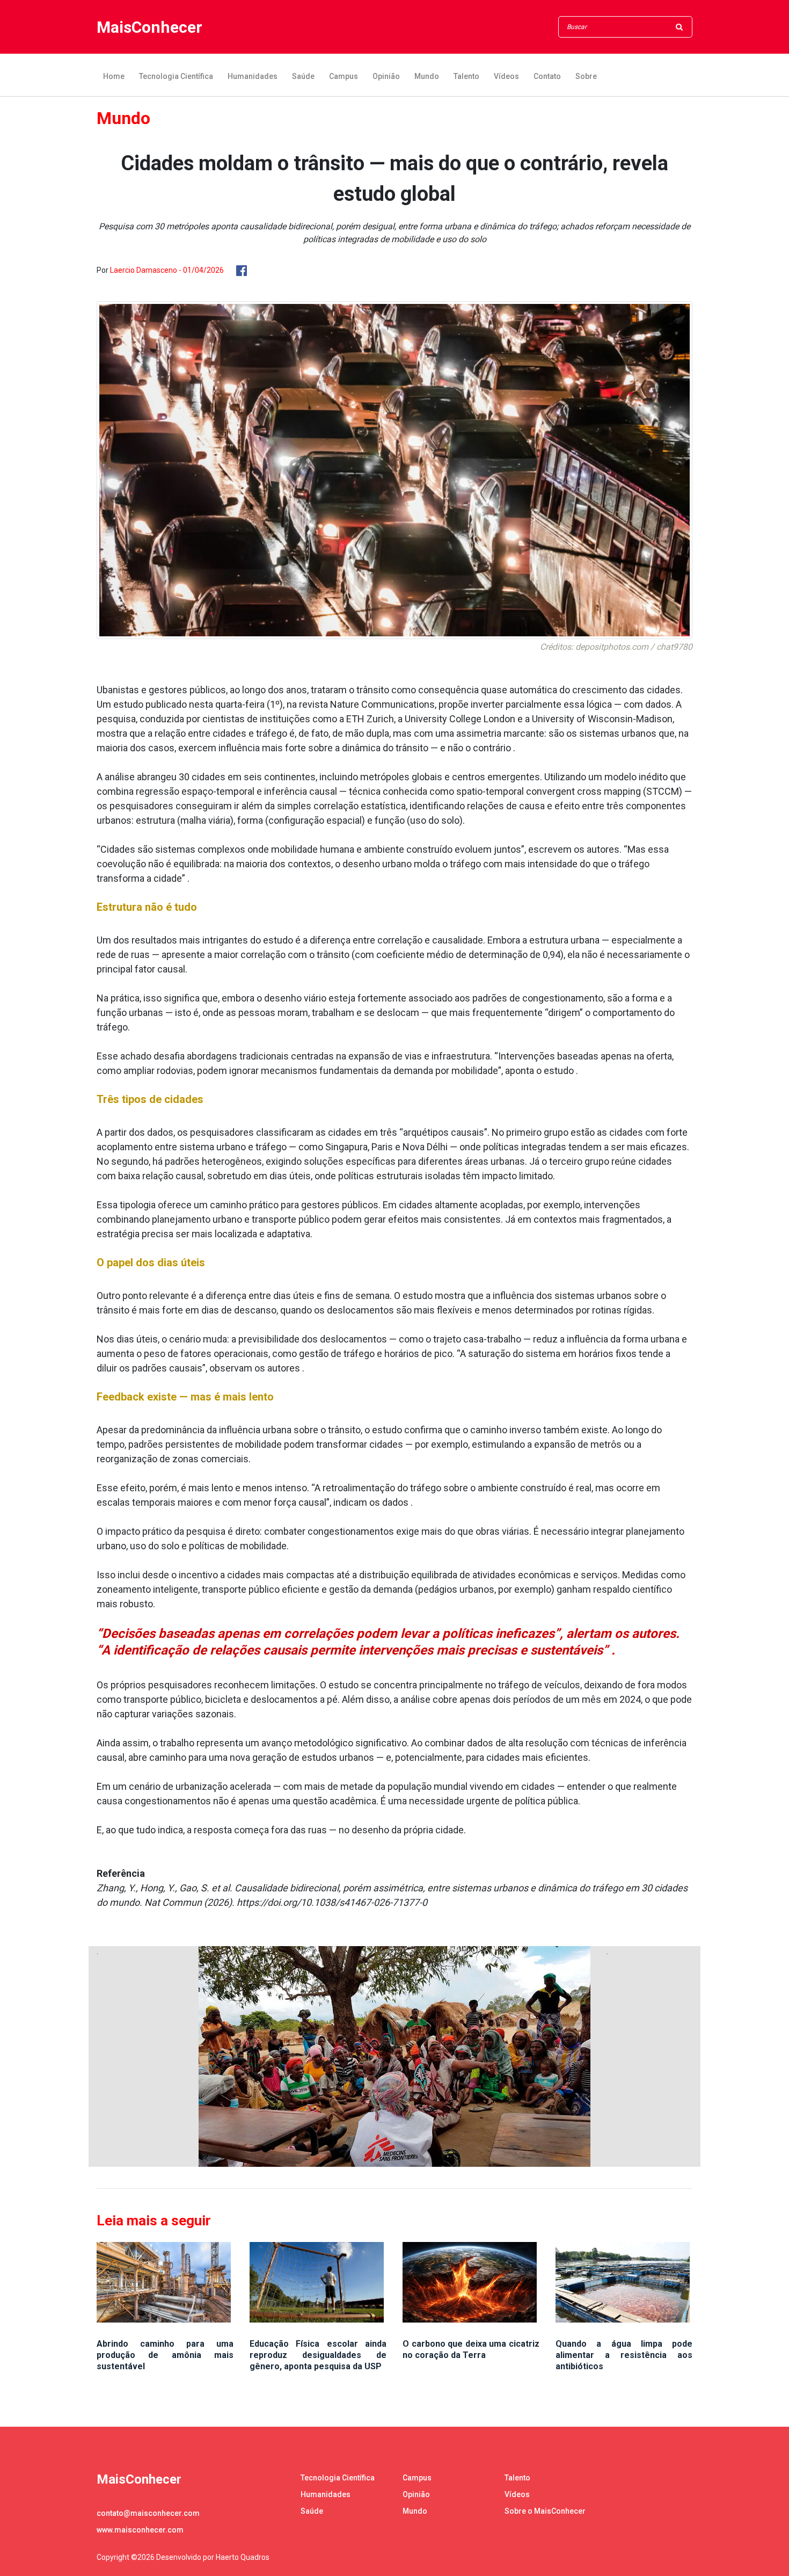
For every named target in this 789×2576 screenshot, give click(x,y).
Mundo (427, 76)
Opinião (386, 76)
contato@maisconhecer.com (148, 2513)
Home (114, 76)
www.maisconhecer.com (140, 2530)
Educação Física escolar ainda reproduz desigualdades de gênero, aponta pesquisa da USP (318, 2355)
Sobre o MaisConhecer (545, 2511)
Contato (547, 76)
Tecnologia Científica (176, 76)
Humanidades (253, 76)
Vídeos (506, 76)
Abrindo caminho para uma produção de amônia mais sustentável (165, 2355)
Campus (344, 76)
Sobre (586, 76)
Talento (466, 76)
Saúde (303, 76)
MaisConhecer (149, 27)
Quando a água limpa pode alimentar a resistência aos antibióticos (624, 2355)
